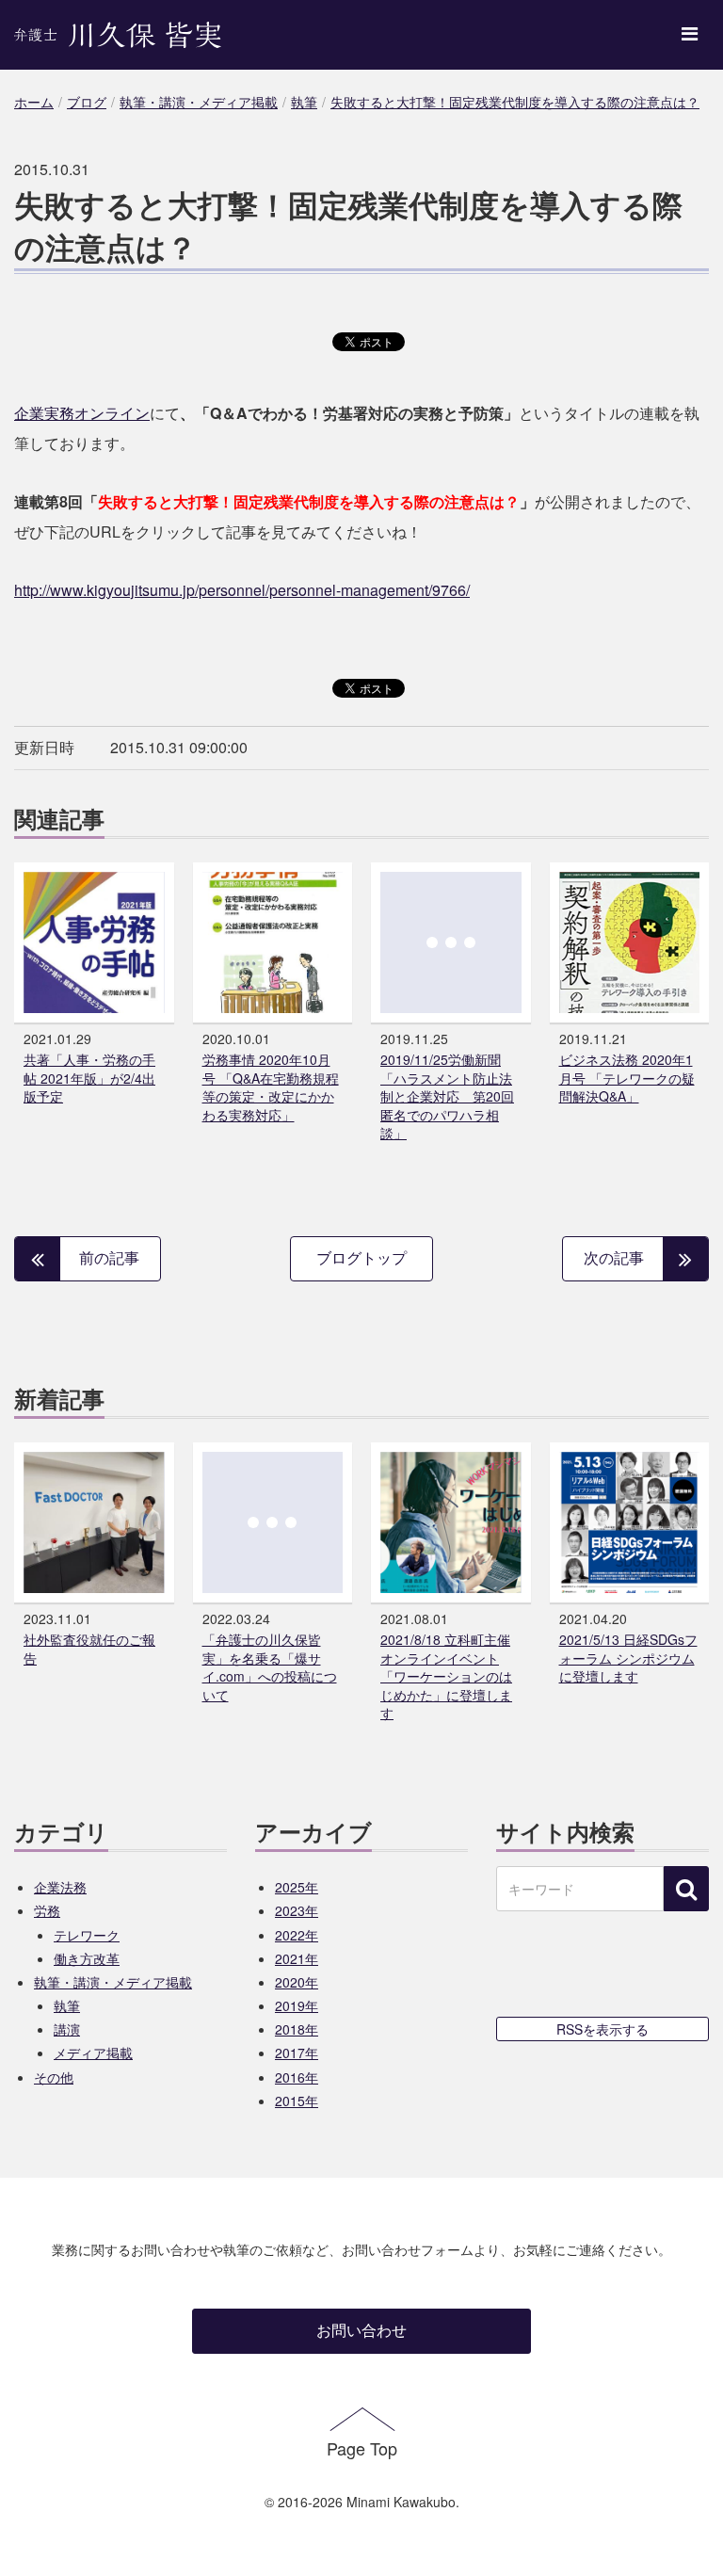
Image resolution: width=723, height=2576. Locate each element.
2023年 (297, 1910)
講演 (67, 2029)
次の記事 (614, 1257)
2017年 (297, 2053)
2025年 (297, 1887)
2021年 (297, 1958)
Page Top (362, 2448)
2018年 (297, 2029)
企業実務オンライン (82, 413)
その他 (54, 2077)
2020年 (297, 1982)
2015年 (297, 2101)
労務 (47, 1910)
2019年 (297, 2005)
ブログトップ (361, 1257)
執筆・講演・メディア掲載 (113, 1982)
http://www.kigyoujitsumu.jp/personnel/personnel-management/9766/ (242, 590)
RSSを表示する (602, 2029)
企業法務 (60, 1887)
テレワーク (87, 1935)
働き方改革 (87, 1958)
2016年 (297, 2077)
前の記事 (109, 1257)
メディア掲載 (93, 2053)
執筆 (67, 2005)
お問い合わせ (361, 2330)
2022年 (297, 1935)
